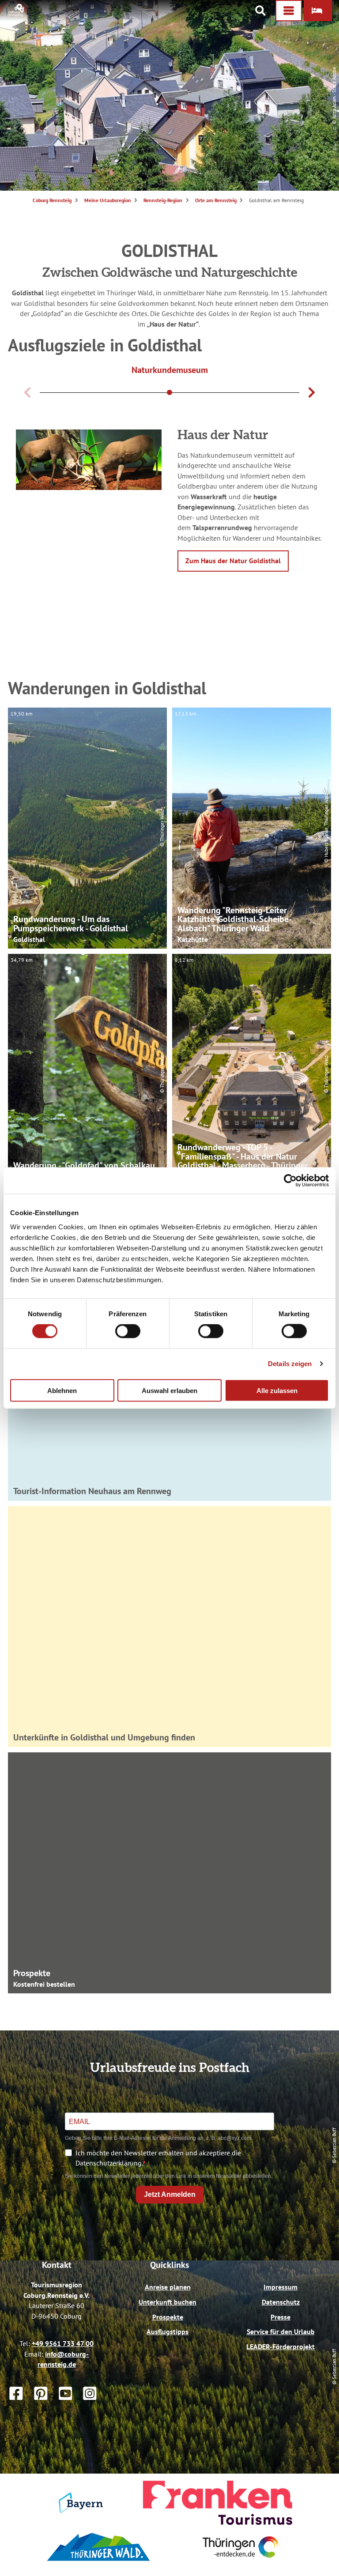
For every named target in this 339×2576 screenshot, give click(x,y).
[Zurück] (27, 392)
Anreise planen (168, 2287)
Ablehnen (62, 1390)
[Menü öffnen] (289, 11)
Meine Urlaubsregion (108, 200)
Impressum (281, 2287)
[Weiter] (312, 392)
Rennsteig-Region (163, 200)
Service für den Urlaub (281, 2331)
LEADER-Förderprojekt (281, 2346)
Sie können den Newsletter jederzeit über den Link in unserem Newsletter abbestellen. (169, 2176)
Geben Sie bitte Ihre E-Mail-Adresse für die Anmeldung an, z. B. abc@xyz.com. (159, 2138)
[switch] (128, 1331)
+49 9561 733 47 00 (63, 2343)
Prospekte (168, 2317)
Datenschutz (281, 2302)
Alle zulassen (277, 1390)
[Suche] (260, 11)
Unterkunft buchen (168, 2302)
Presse (281, 2317)
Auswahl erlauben (169, 1390)
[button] (318, 11)
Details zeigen (290, 1364)
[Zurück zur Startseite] (16, 14)
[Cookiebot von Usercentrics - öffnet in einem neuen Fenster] (290, 1181)
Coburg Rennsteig (52, 200)
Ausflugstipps (168, 2331)
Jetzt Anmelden (170, 2194)
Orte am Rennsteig (216, 200)
